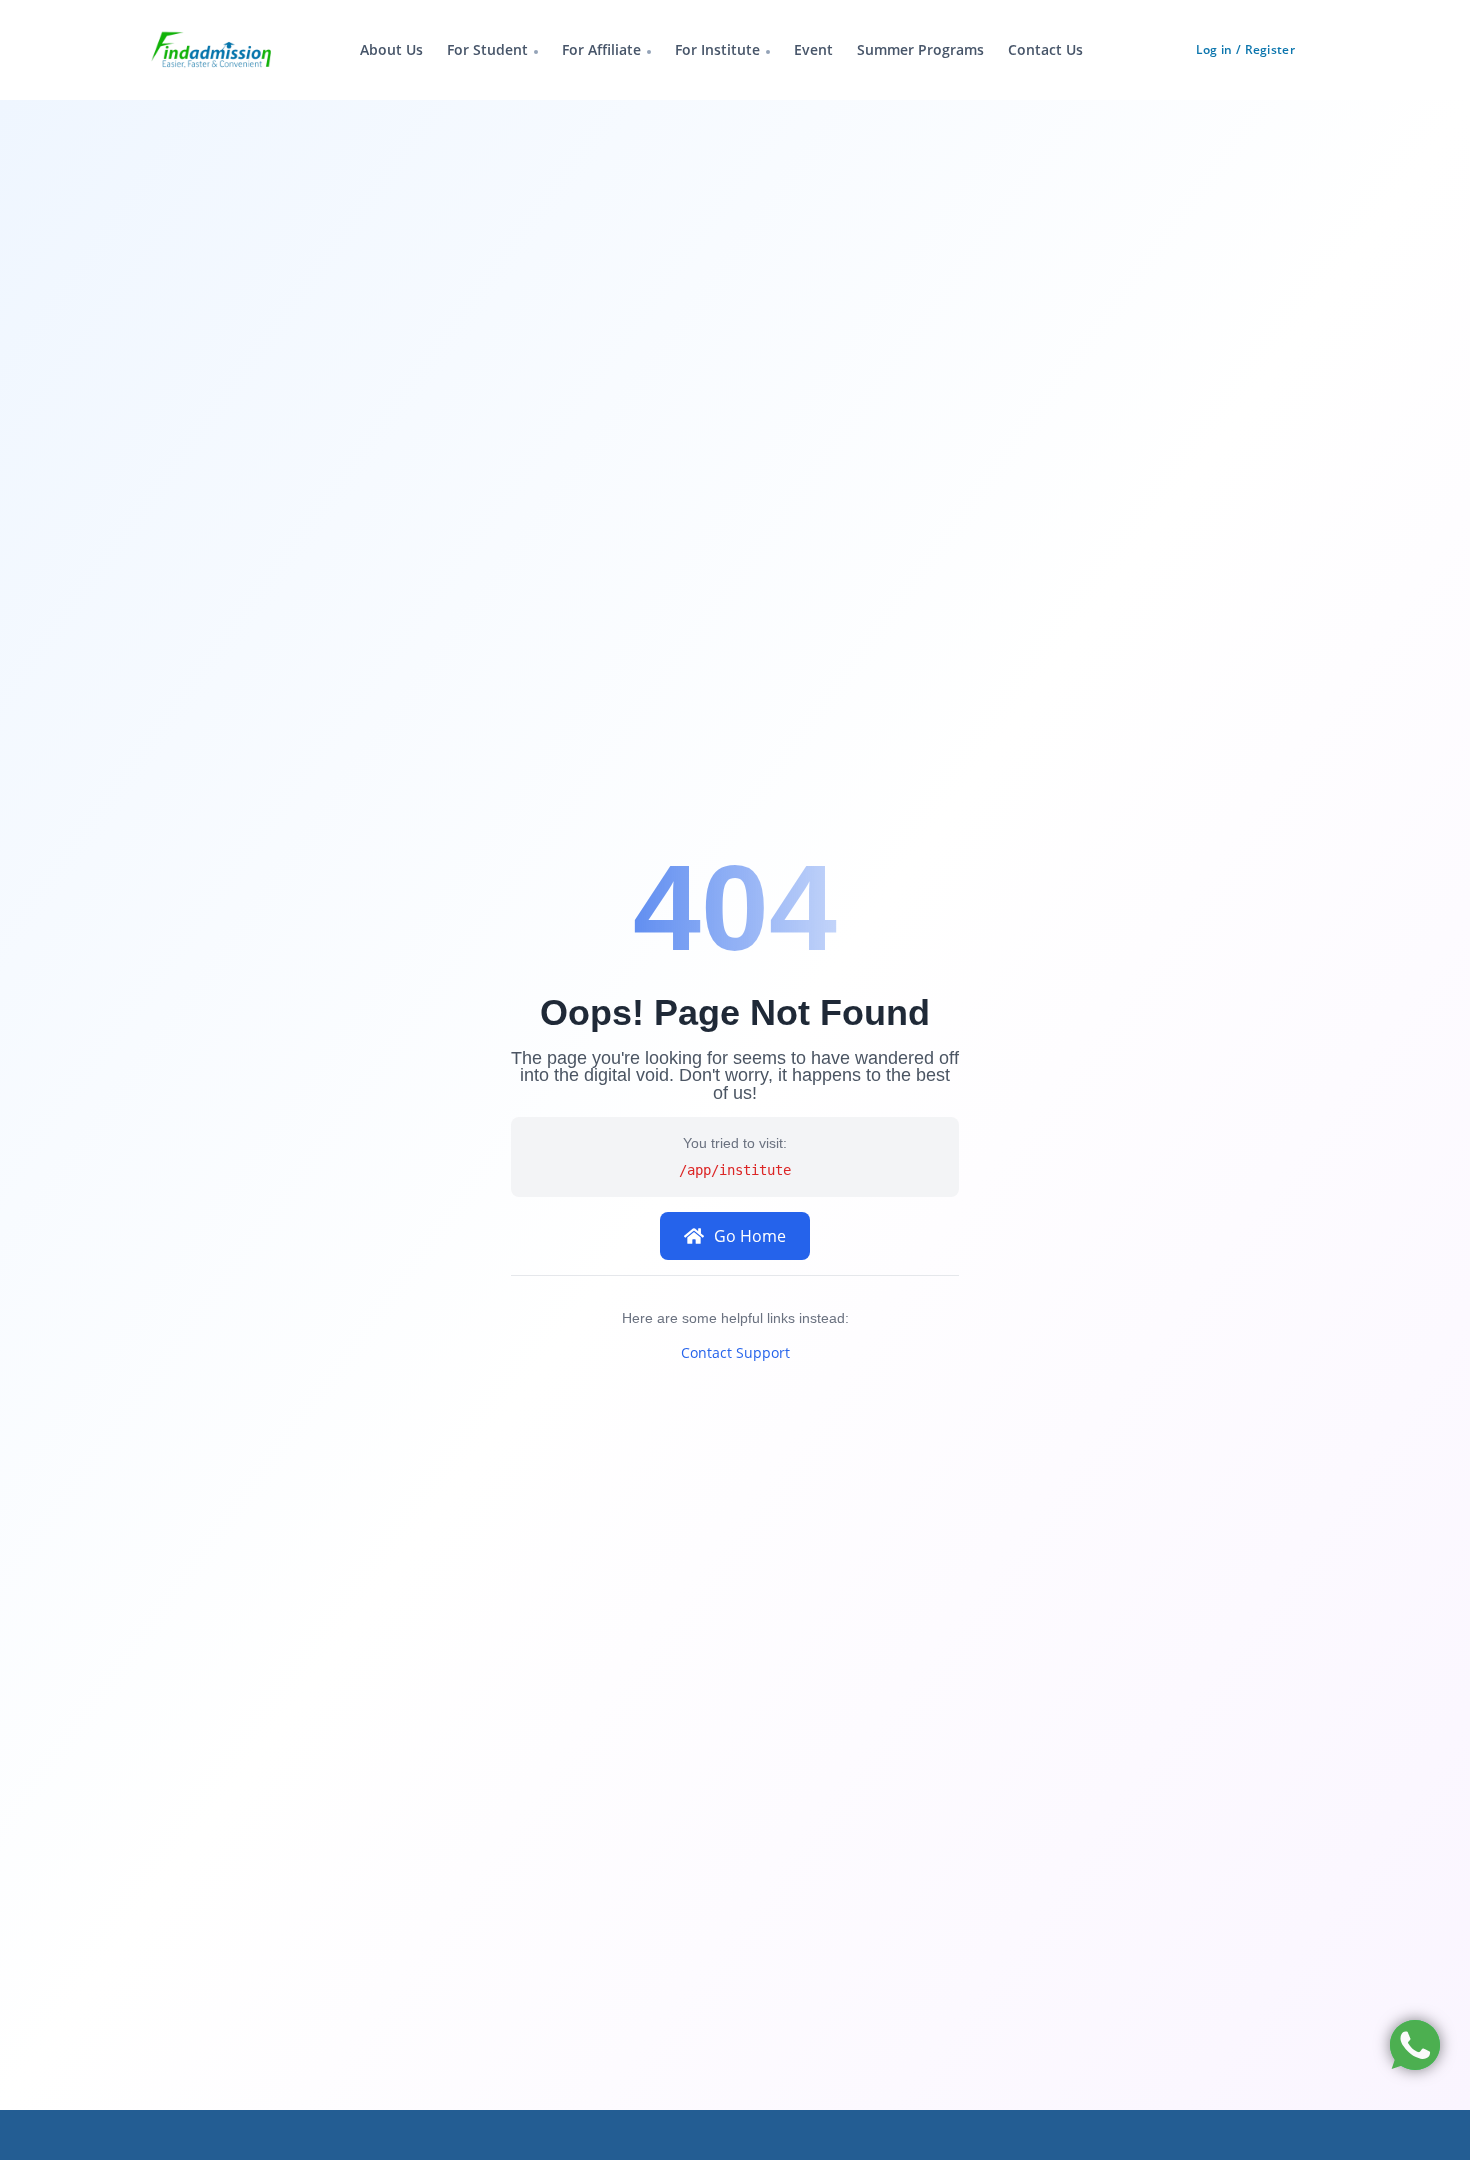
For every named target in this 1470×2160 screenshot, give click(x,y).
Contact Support (735, 1352)
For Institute (717, 49)
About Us (391, 49)
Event (813, 49)
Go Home (750, 1236)
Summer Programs (920, 49)
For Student (487, 49)
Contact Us (1045, 49)
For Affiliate (601, 49)
